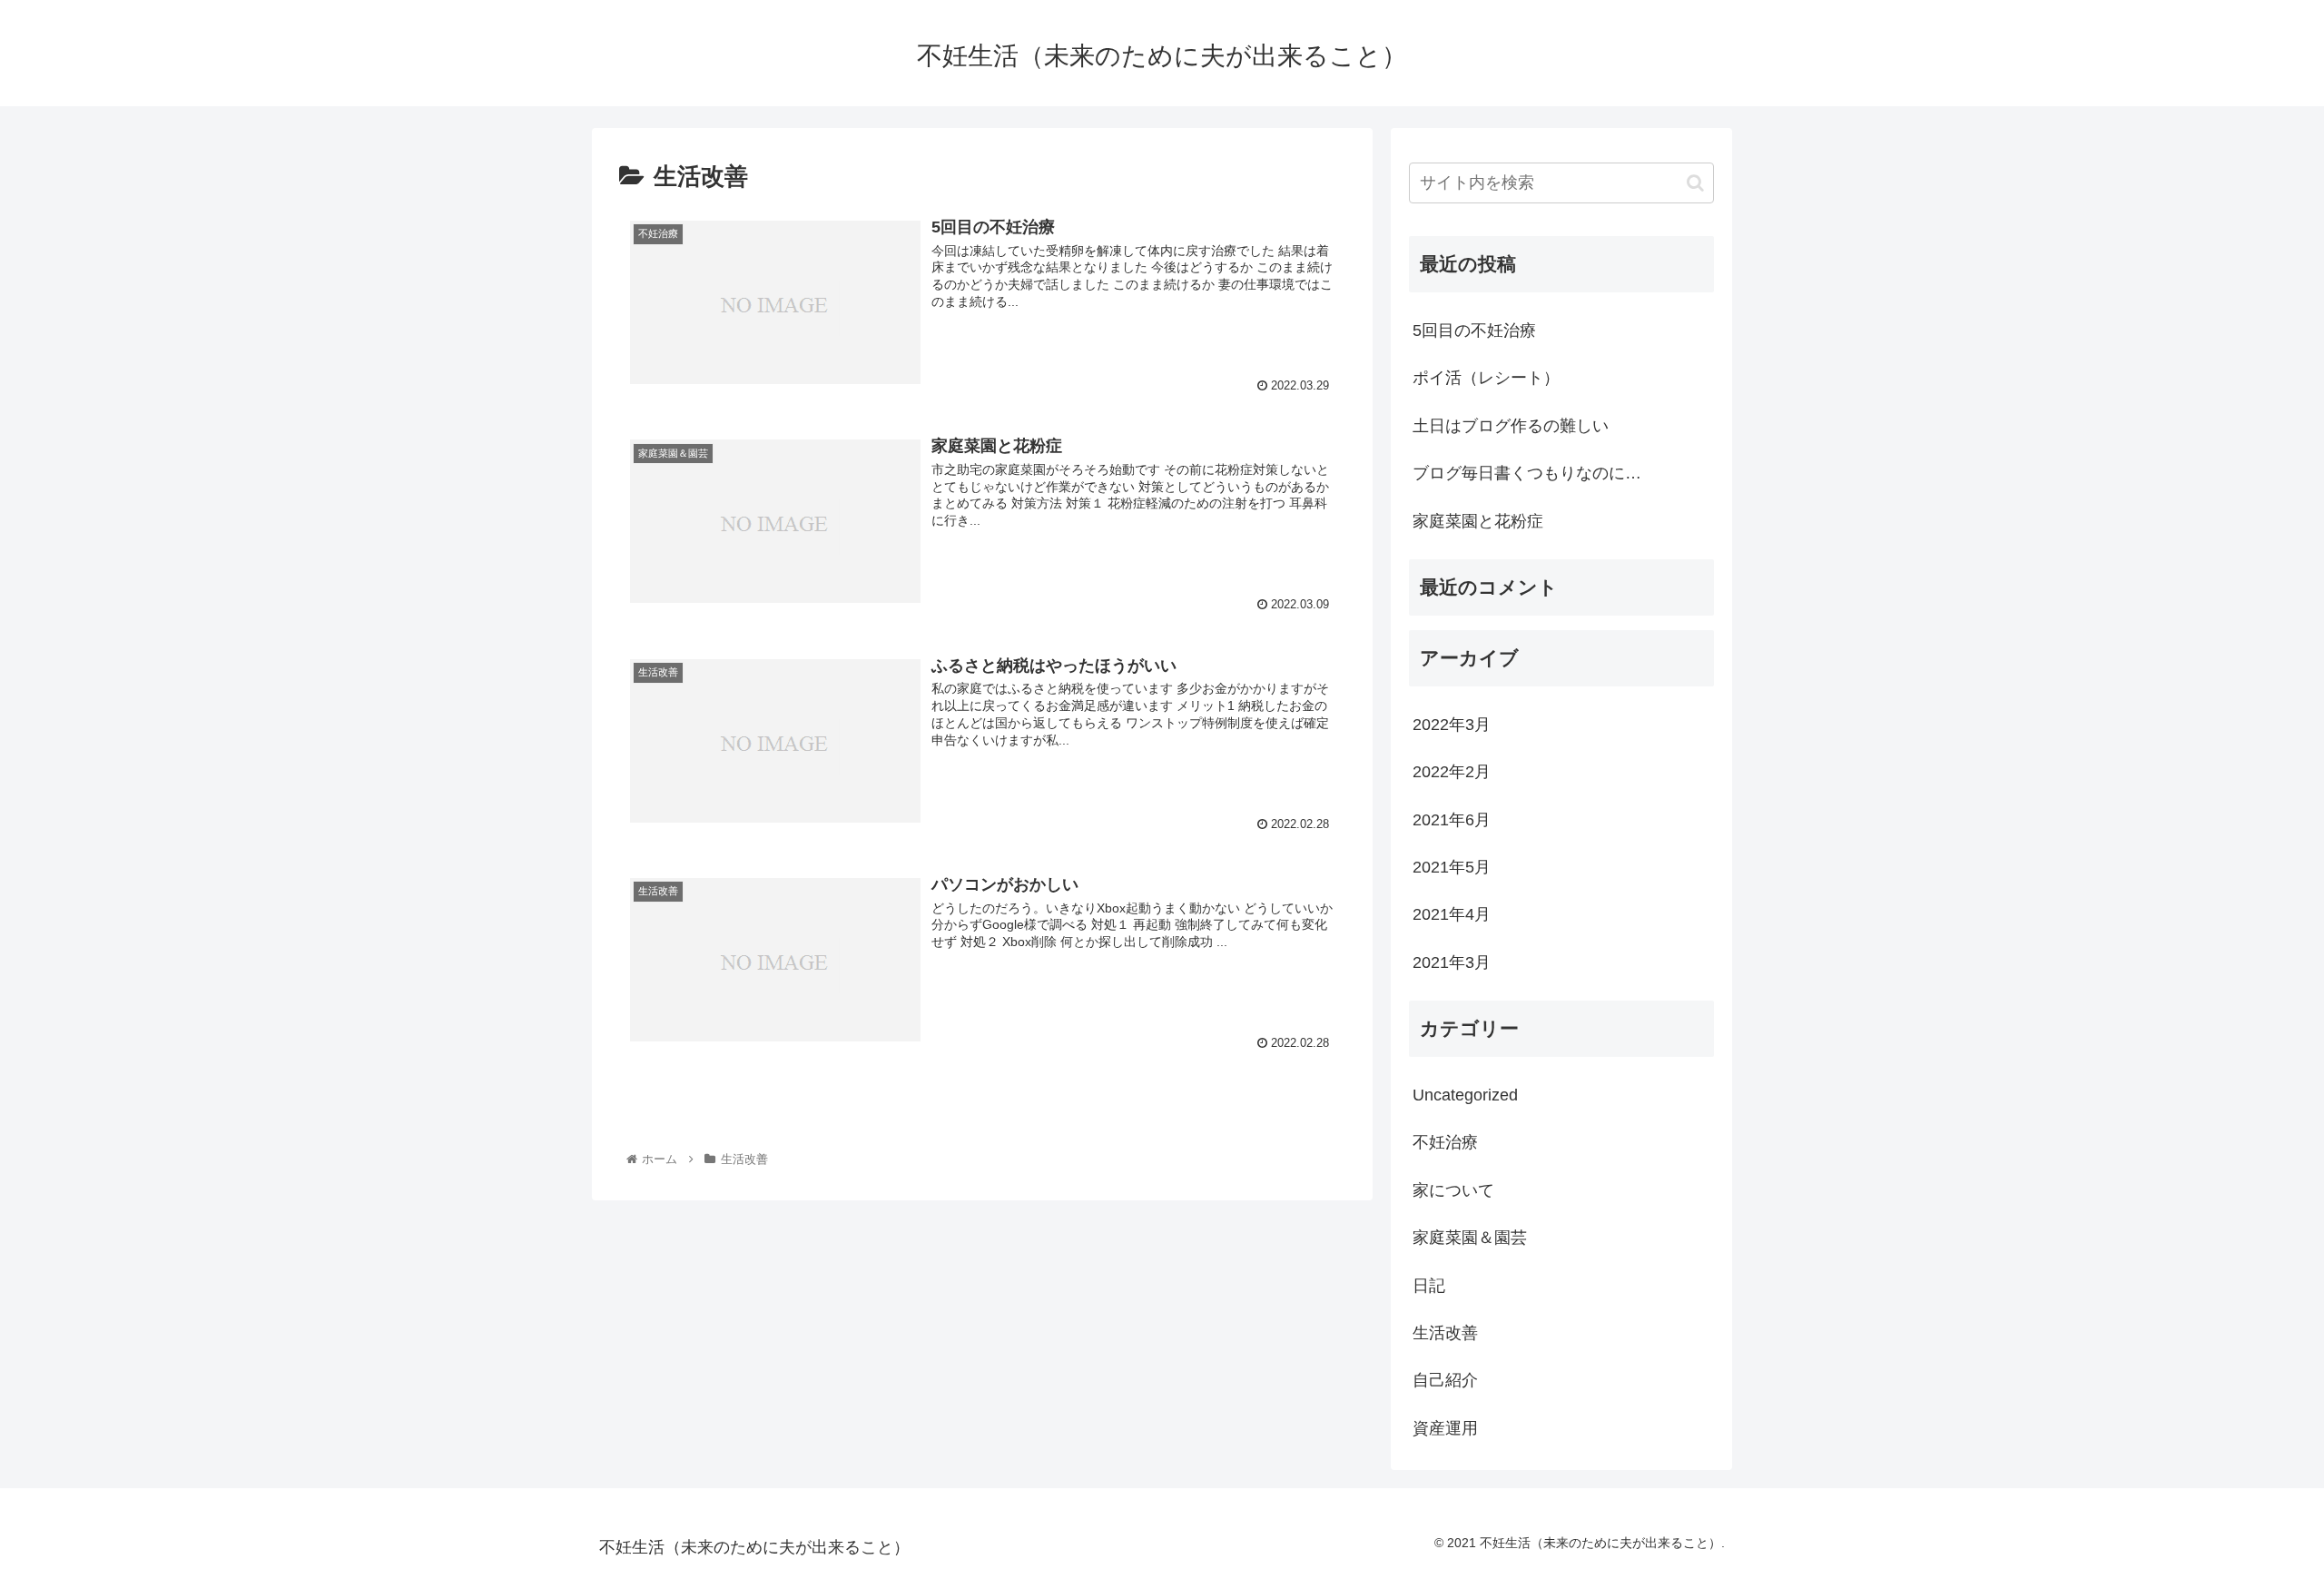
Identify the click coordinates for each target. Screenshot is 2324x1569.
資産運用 (1445, 1428)
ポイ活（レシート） (1486, 378)
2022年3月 (1452, 725)
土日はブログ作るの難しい (1511, 426)
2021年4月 (1452, 914)
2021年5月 (1452, 867)
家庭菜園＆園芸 (1470, 1238)
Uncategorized (1465, 1095)
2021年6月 (1452, 820)
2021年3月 (1452, 962)
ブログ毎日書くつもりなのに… (1527, 473)
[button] (1695, 183)
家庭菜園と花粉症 (1478, 521)
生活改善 (1445, 1333)
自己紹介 (1445, 1380)
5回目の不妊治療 (1474, 331)
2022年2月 (1452, 772)
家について (1453, 1190)
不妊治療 (1445, 1142)
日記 (1429, 1286)
